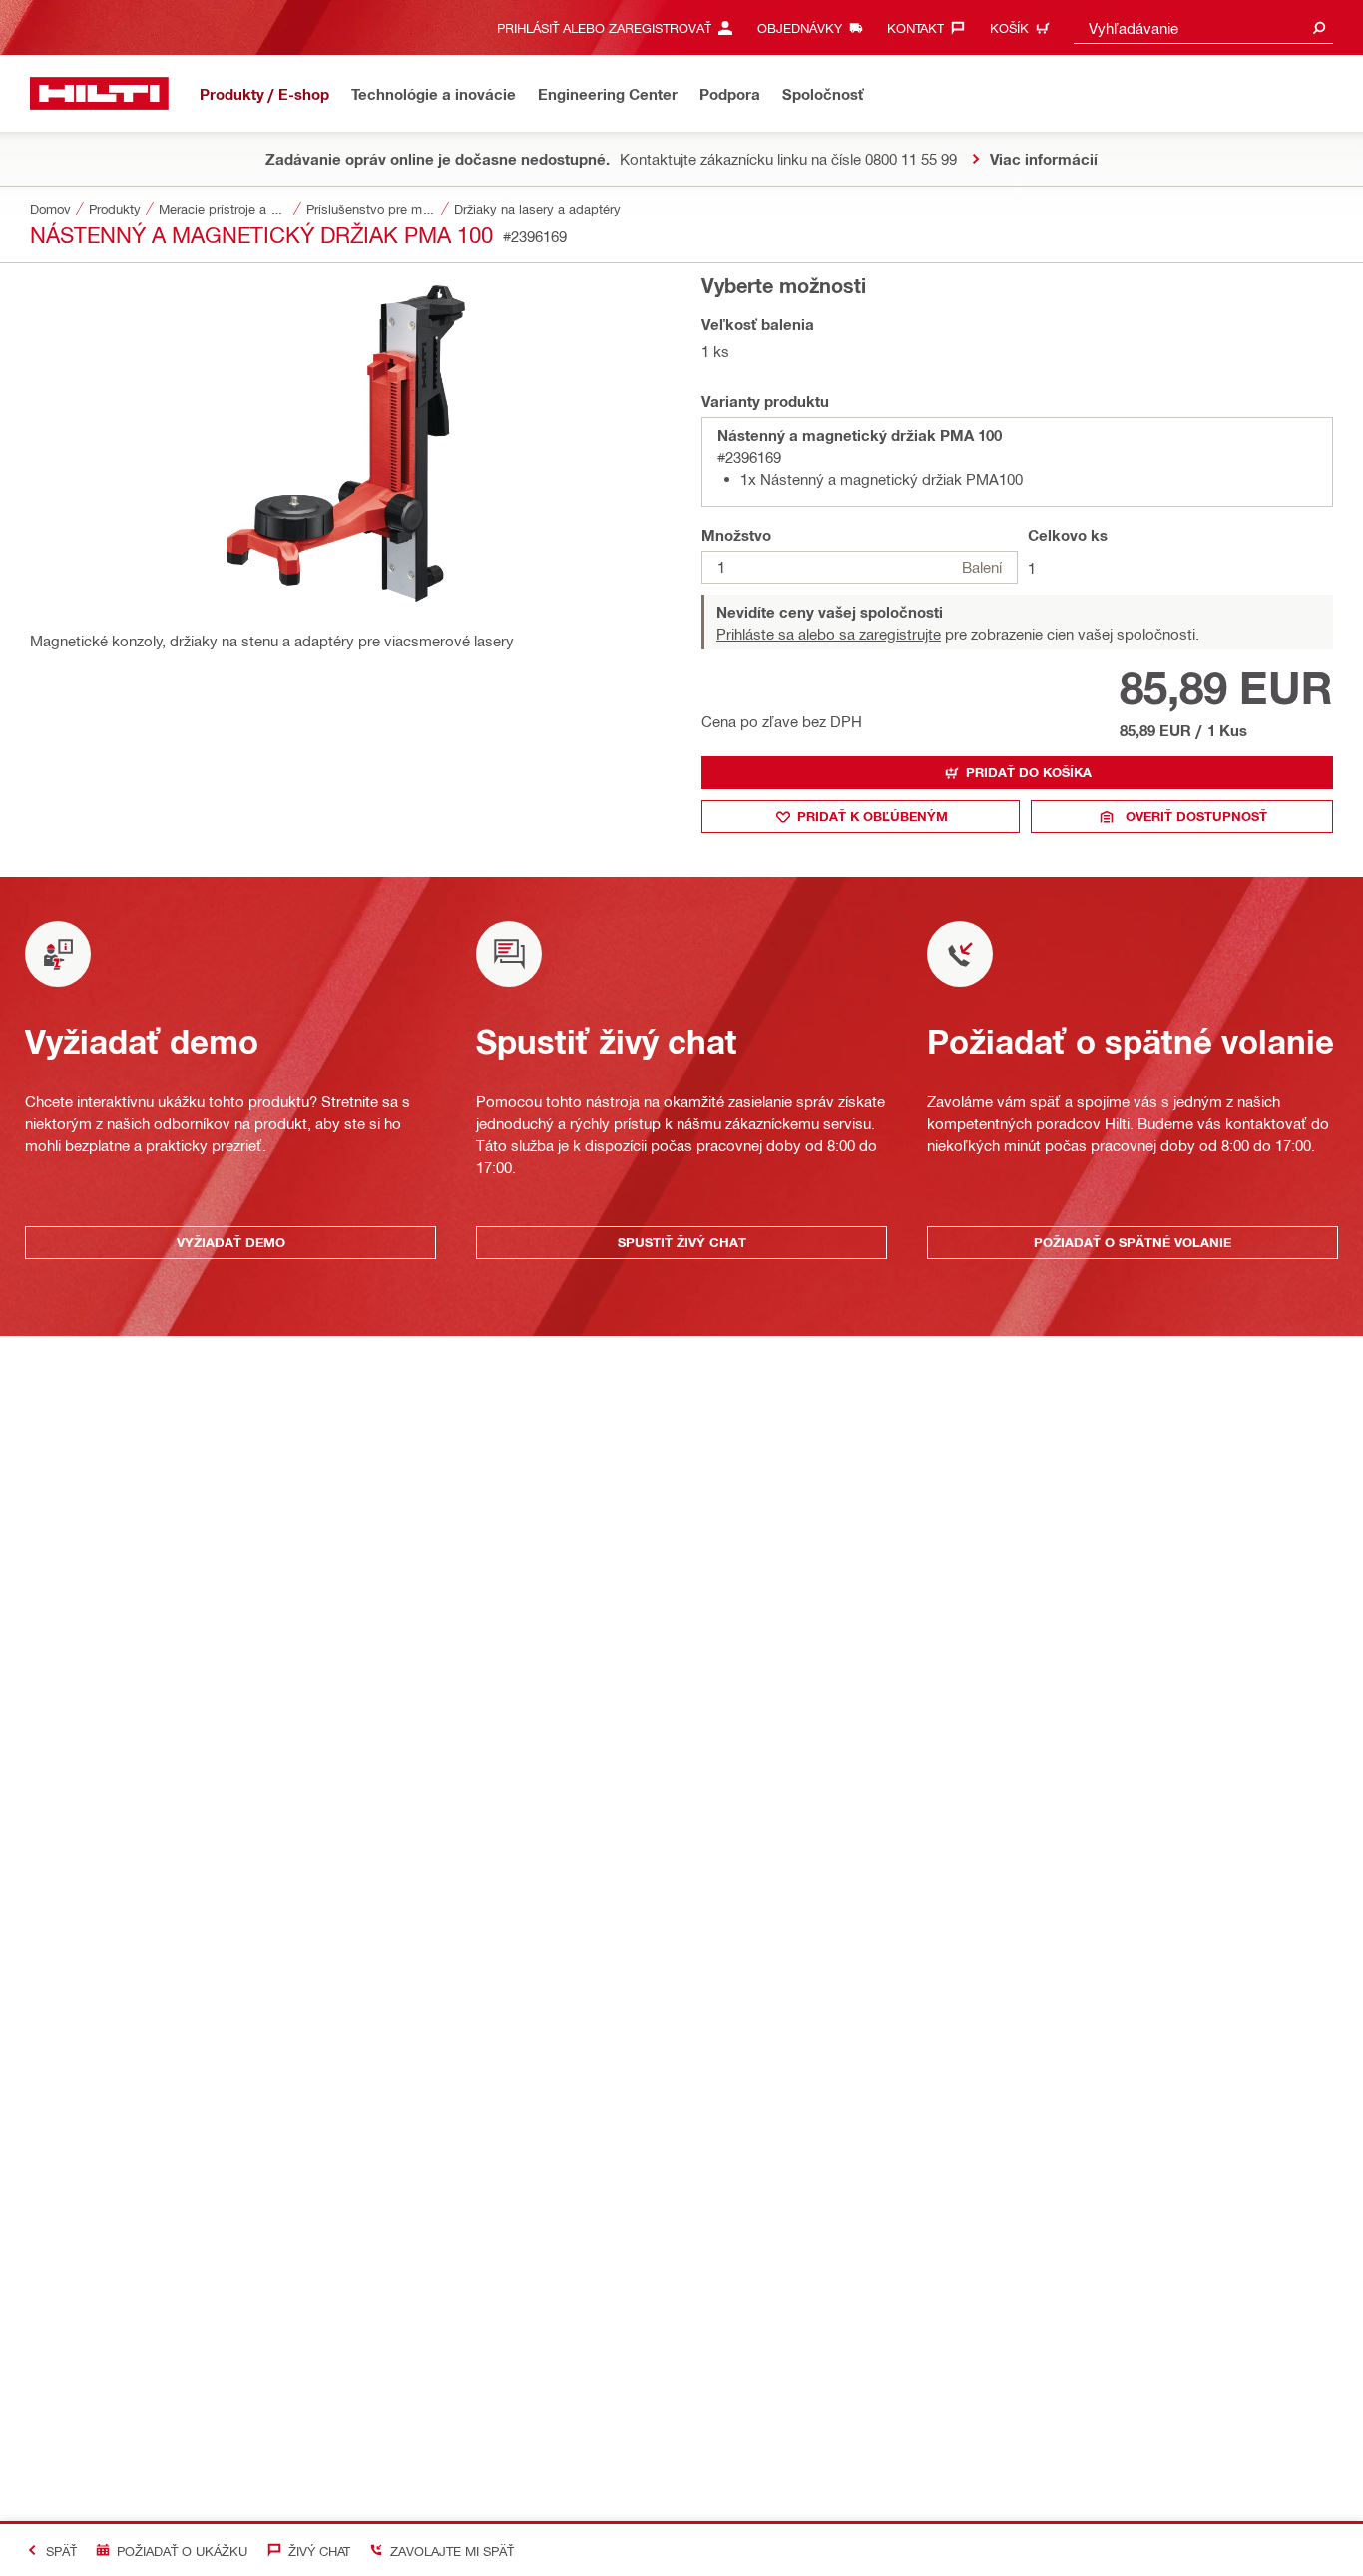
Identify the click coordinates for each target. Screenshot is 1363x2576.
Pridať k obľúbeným (873, 816)
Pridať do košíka (1029, 772)
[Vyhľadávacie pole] (1319, 27)
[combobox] (1203, 27)
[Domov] (99, 93)
